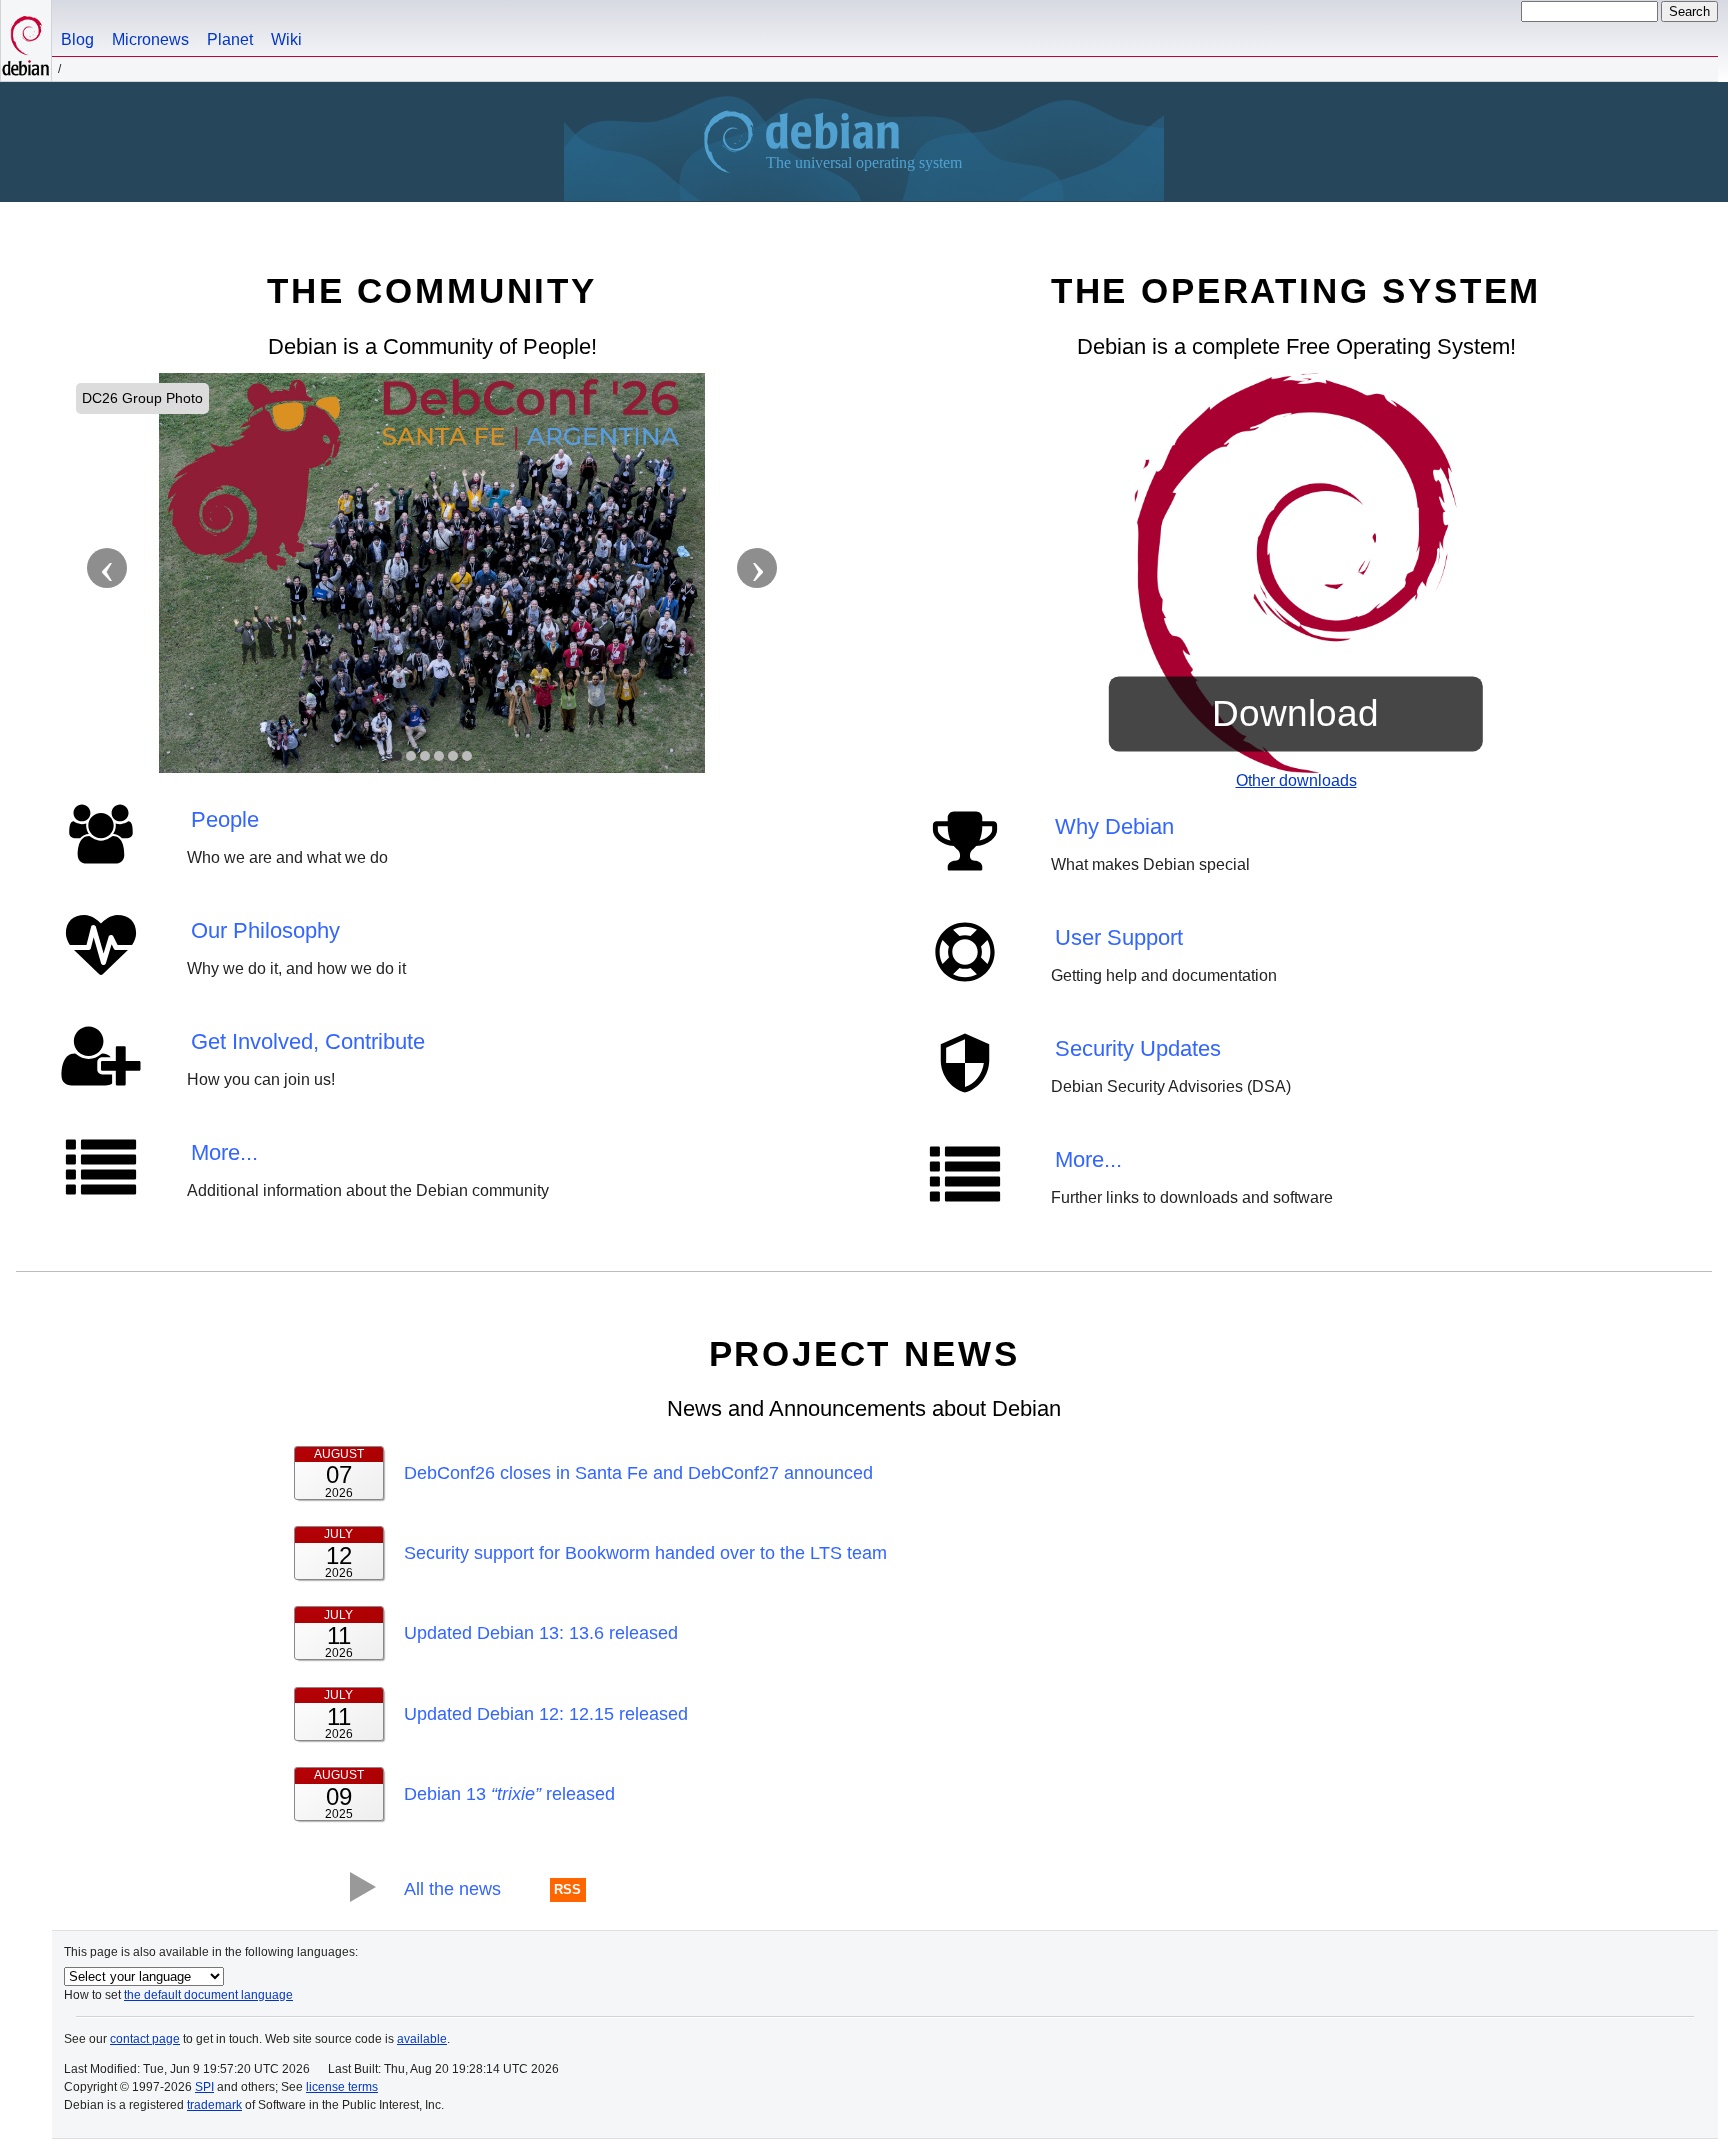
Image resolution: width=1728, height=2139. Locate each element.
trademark (214, 2105)
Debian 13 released (509, 1794)
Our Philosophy (265, 930)
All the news (452, 1889)
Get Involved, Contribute (308, 1041)
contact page (145, 2039)
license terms (342, 2087)
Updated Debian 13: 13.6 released (541, 1633)
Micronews (150, 39)
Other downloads (1296, 780)
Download (1295, 713)
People (225, 819)
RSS (567, 1890)
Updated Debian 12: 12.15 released (546, 1714)
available (422, 2039)
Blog (77, 39)
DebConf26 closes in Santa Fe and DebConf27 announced (638, 1473)
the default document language (208, 1995)
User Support (1119, 937)
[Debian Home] (26, 40)
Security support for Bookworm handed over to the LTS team (645, 1553)
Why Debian (1114, 826)
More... (224, 1152)
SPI (204, 2087)
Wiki (286, 39)
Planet (230, 39)
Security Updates (1138, 1048)
